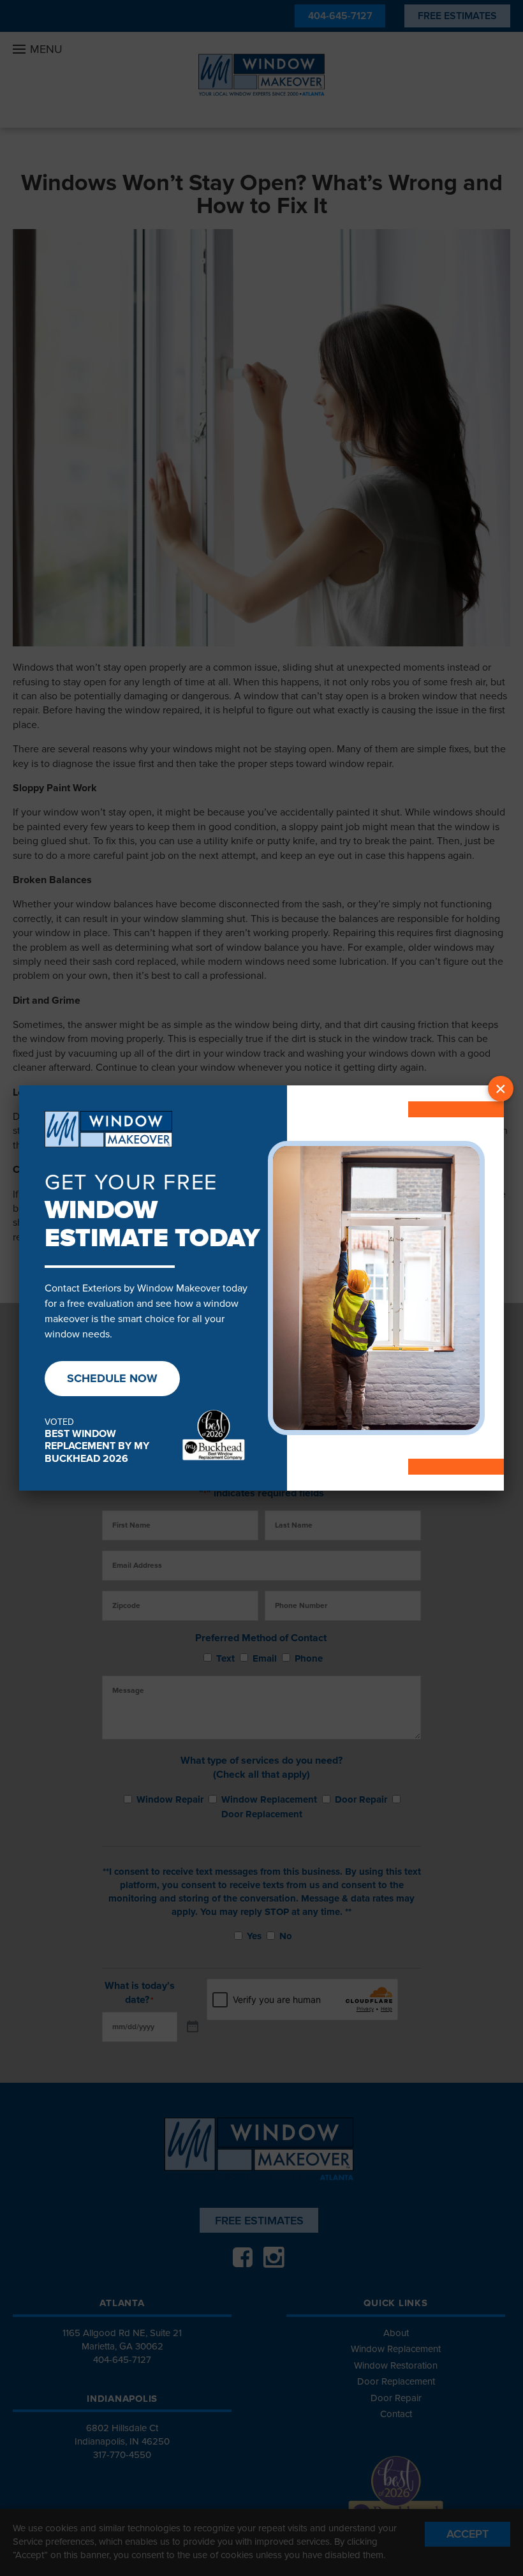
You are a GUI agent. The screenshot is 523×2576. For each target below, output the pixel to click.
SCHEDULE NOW (112, 1378)
